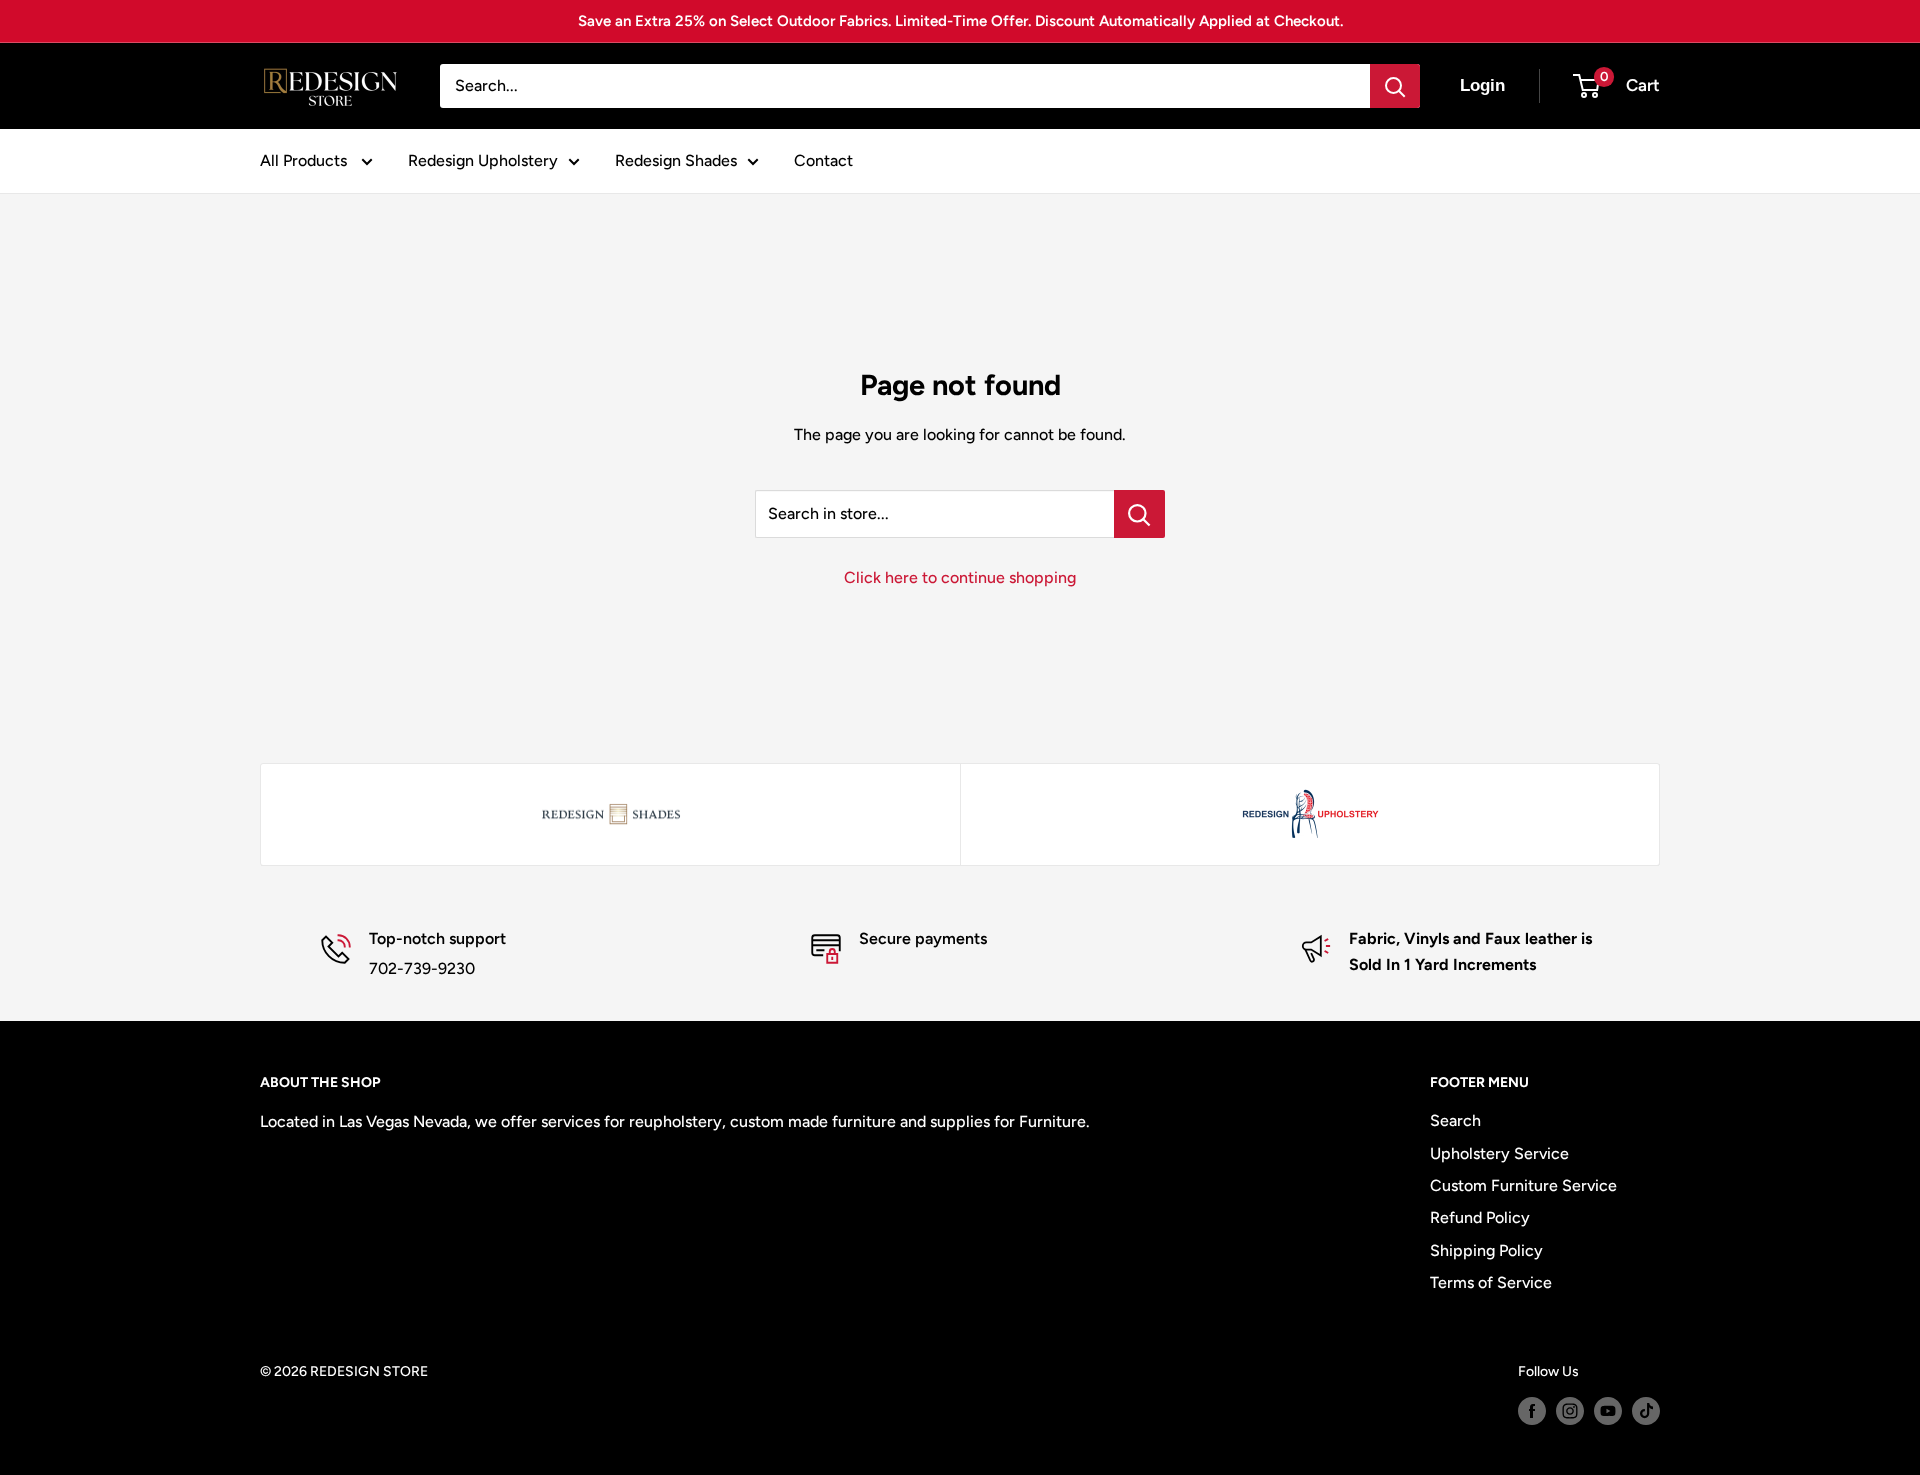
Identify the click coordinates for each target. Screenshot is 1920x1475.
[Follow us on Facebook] (1532, 1411)
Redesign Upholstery (483, 160)
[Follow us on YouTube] (1608, 1411)
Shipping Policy (1486, 1250)
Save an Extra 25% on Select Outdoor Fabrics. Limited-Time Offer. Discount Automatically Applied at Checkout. (960, 21)
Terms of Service (1491, 1282)
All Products (305, 160)
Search (1455, 1120)
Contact (823, 160)
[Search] (1395, 86)
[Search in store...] (1139, 514)
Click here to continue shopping (960, 577)
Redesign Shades (676, 160)
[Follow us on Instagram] (1570, 1411)
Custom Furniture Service (1523, 1185)
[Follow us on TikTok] (1646, 1411)
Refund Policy (1480, 1217)
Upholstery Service (1499, 1153)
